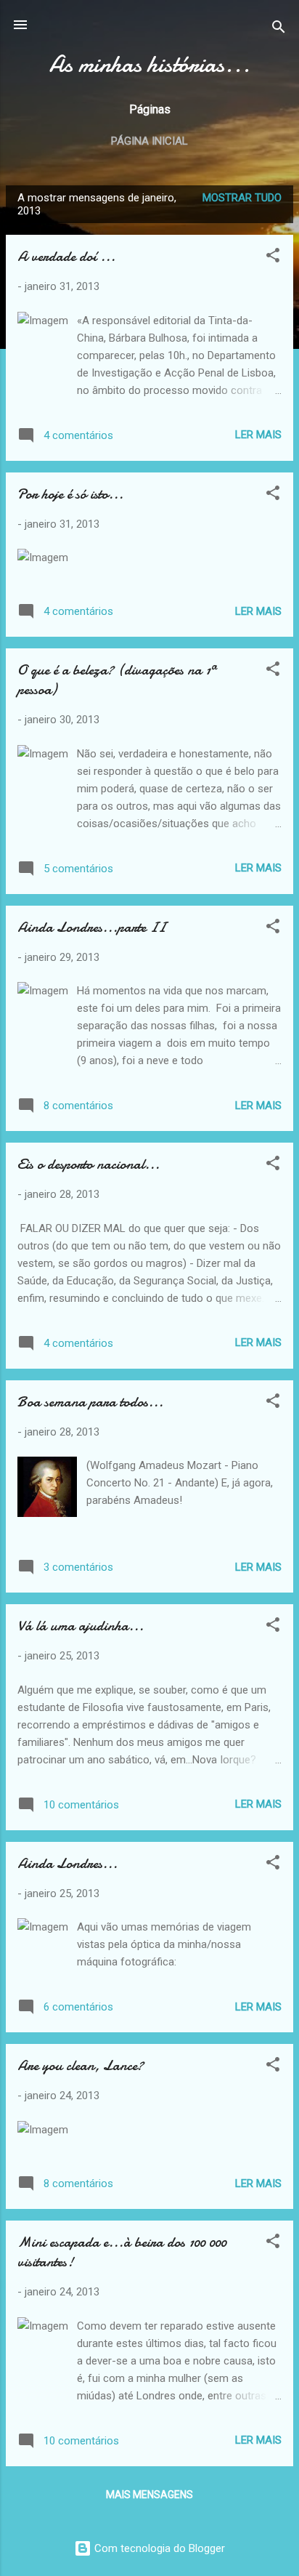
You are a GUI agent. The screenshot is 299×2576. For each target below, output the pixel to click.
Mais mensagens (149, 2495)
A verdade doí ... (66, 256)
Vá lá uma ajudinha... (81, 1626)
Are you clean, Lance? (81, 2065)
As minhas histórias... (150, 64)
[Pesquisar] (279, 29)
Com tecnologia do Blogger (158, 2548)
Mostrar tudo (242, 198)
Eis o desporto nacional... (89, 1164)
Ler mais (258, 435)
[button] (273, 258)
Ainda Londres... (67, 1863)
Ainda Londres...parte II (91, 927)
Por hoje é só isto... (70, 494)
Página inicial (149, 141)
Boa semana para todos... (90, 1402)
